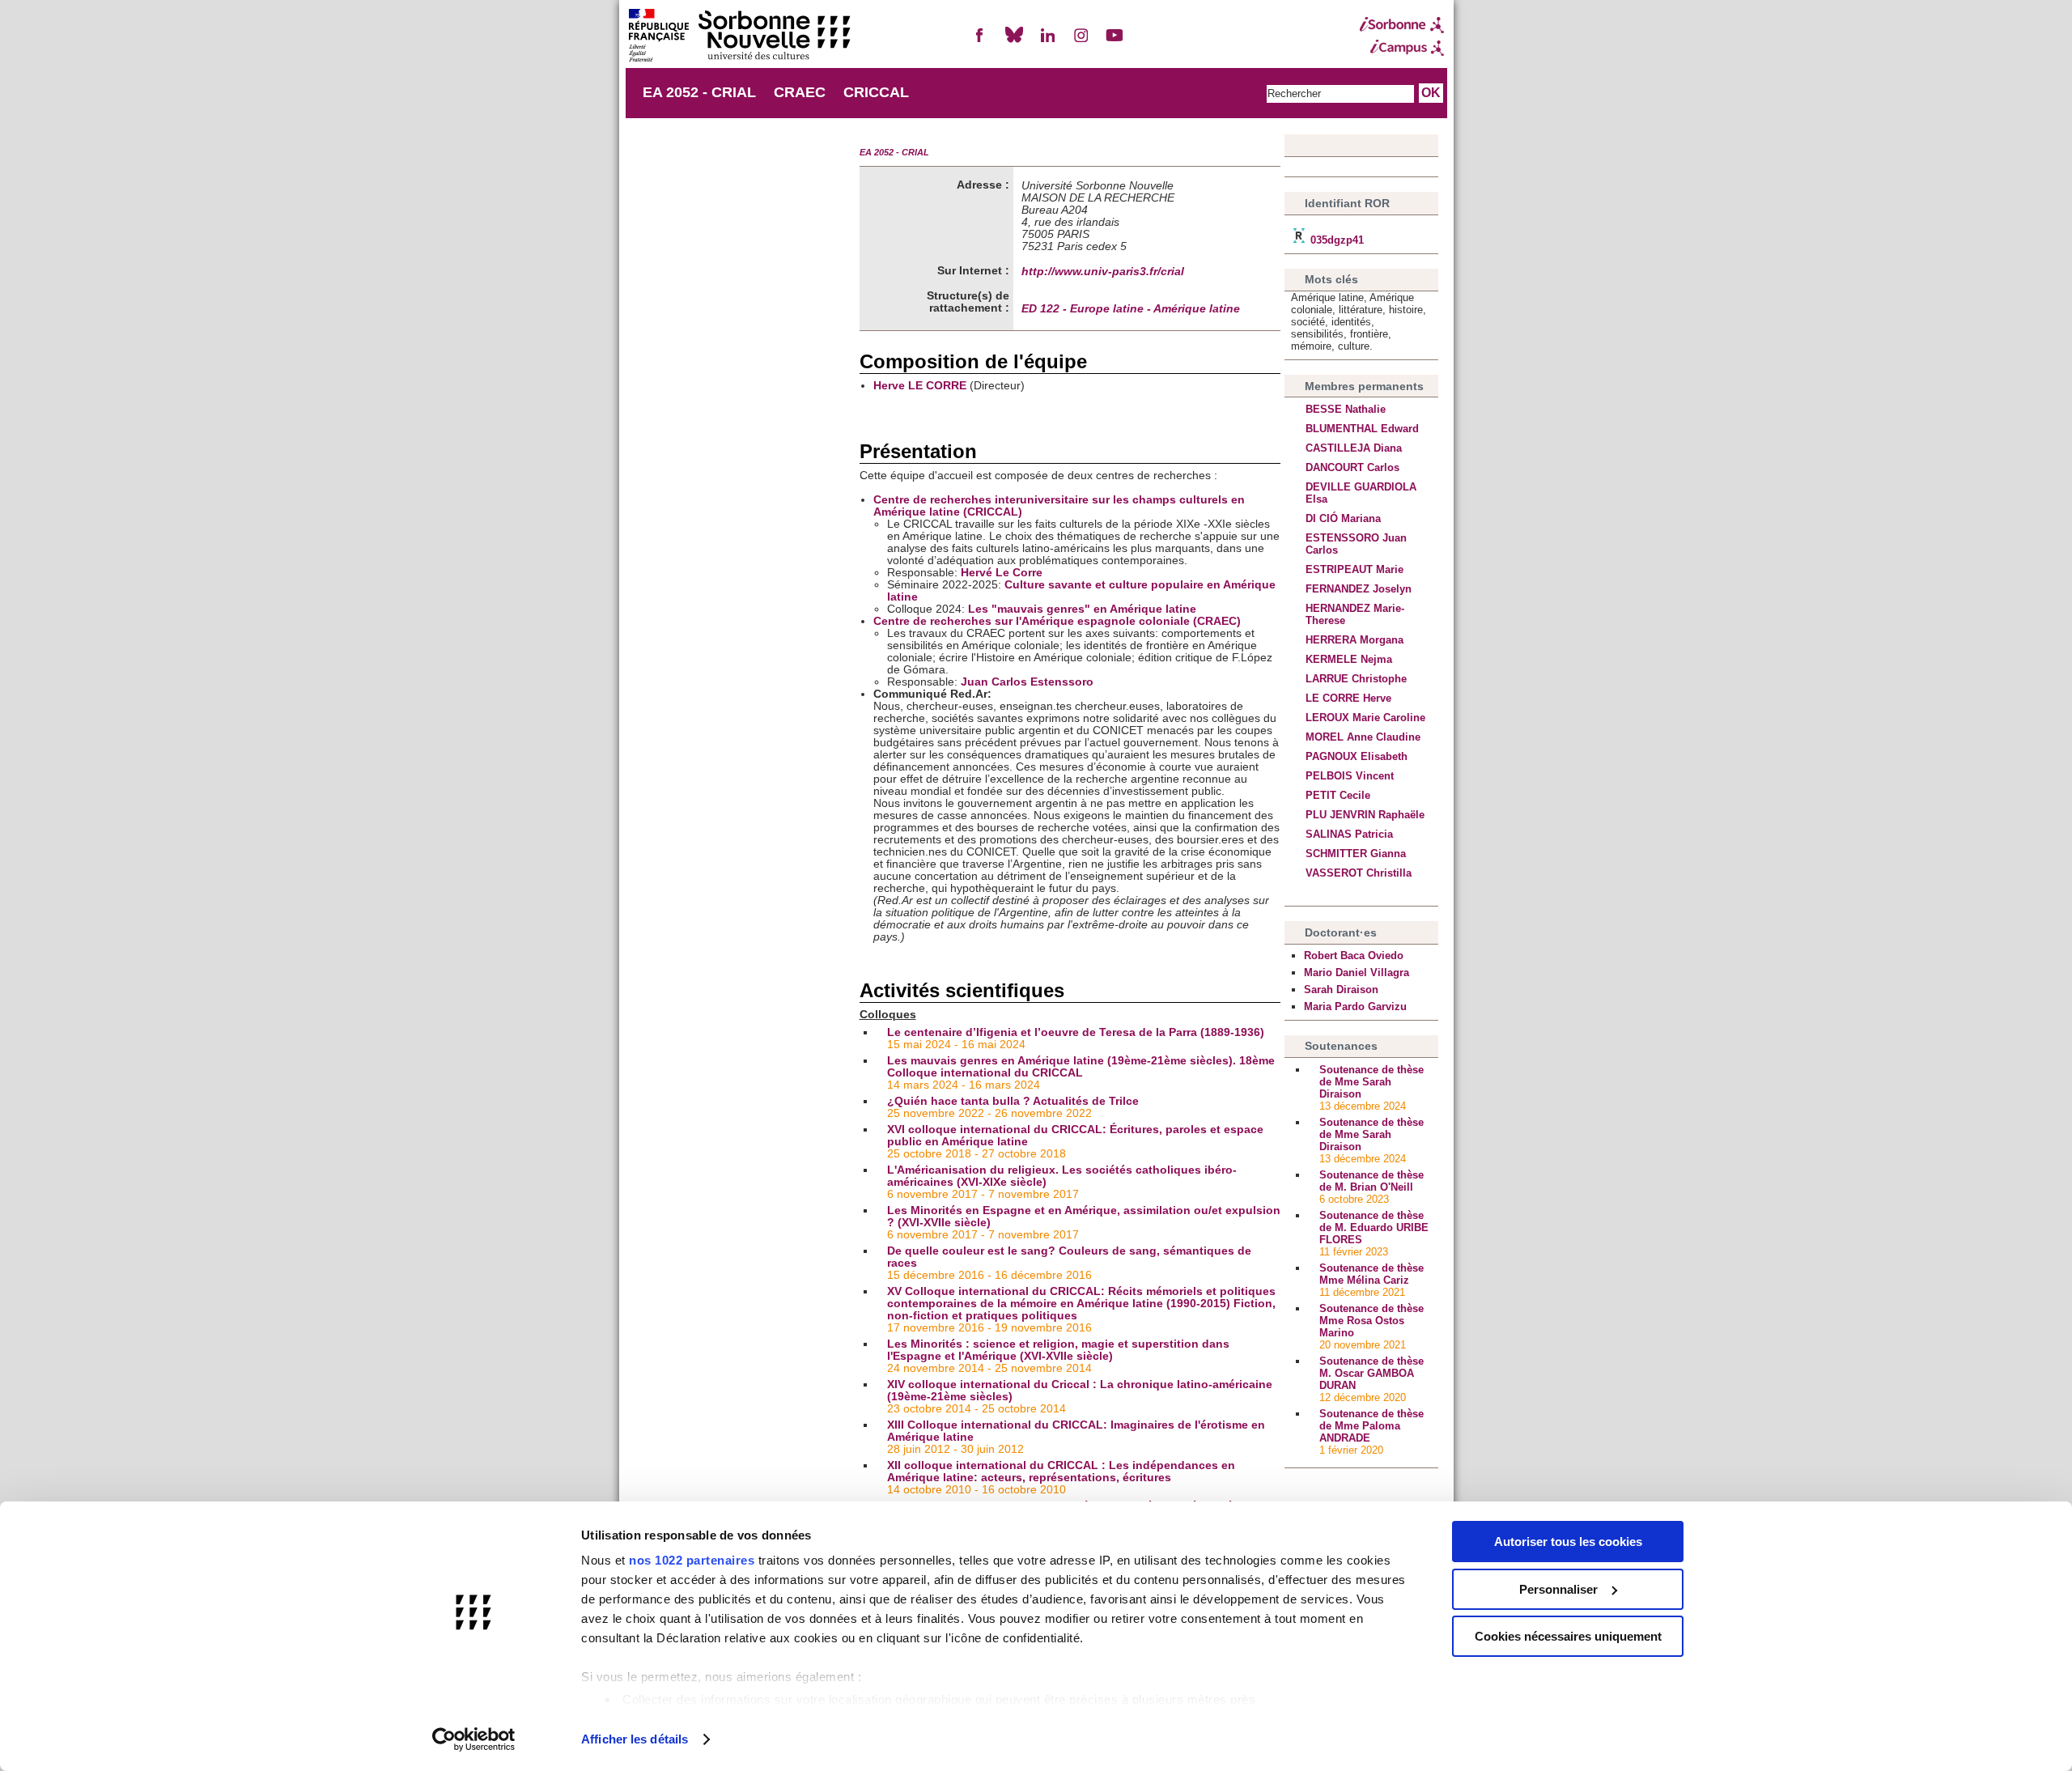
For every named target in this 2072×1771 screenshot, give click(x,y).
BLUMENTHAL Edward (1362, 429)
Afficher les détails (635, 1739)
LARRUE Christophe (1356, 679)
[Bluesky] (1014, 42)
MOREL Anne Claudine (1363, 737)
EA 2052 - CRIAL (699, 92)
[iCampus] (1402, 48)
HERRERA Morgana (1354, 640)
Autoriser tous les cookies (1568, 1542)
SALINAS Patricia (1349, 834)
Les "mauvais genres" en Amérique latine (1082, 609)
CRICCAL (876, 92)
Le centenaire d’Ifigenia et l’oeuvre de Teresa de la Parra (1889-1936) (1076, 1032)
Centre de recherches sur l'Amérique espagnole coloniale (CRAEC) (1057, 621)
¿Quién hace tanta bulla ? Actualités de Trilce (1013, 1101)
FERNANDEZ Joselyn (1359, 589)
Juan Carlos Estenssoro (1027, 682)
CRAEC (800, 92)
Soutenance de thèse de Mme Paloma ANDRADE (1371, 1426)
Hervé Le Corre (1002, 573)
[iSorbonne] (1402, 25)
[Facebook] (980, 42)
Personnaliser (1558, 1589)
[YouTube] (1115, 42)
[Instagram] (1081, 42)
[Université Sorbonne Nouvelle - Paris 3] (739, 37)
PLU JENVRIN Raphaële (1365, 815)
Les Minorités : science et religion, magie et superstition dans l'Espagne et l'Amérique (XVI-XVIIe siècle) (1058, 1350)
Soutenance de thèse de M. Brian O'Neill (1371, 1181)
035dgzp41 (1335, 240)
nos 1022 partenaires (692, 1560)
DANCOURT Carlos (1352, 467)
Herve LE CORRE (920, 386)
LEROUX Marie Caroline (1365, 718)
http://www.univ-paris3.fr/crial (1103, 272)
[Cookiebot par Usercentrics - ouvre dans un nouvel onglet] (474, 1739)
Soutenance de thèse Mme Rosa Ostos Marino (1371, 1321)
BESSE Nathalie (1346, 409)
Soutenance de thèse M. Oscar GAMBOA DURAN (1371, 1373)
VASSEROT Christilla (1359, 873)
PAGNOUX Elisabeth (1357, 756)
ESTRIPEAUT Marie (1354, 569)
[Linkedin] (1047, 42)
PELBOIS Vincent (1350, 776)
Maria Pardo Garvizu (1355, 1007)
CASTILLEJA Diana (1354, 448)
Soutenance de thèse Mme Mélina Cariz (1371, 1274)
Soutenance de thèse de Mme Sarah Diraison (1371, 1082)
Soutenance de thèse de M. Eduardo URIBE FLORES (1374, 1227)
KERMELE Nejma (1349, 659)
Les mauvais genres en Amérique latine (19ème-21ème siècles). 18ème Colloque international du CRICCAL (1081, 1067)
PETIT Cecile (1338, 795)
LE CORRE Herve (1348, 698)
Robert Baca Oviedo (1354, 956)
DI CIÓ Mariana (1343, 518)
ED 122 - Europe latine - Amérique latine (1131, 309)
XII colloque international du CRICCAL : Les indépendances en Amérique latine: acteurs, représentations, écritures (1061, 1472)
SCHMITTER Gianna (1356, 854)
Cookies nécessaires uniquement (1568, 1636)
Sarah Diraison (1341, 990)
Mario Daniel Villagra (1357, 973)
